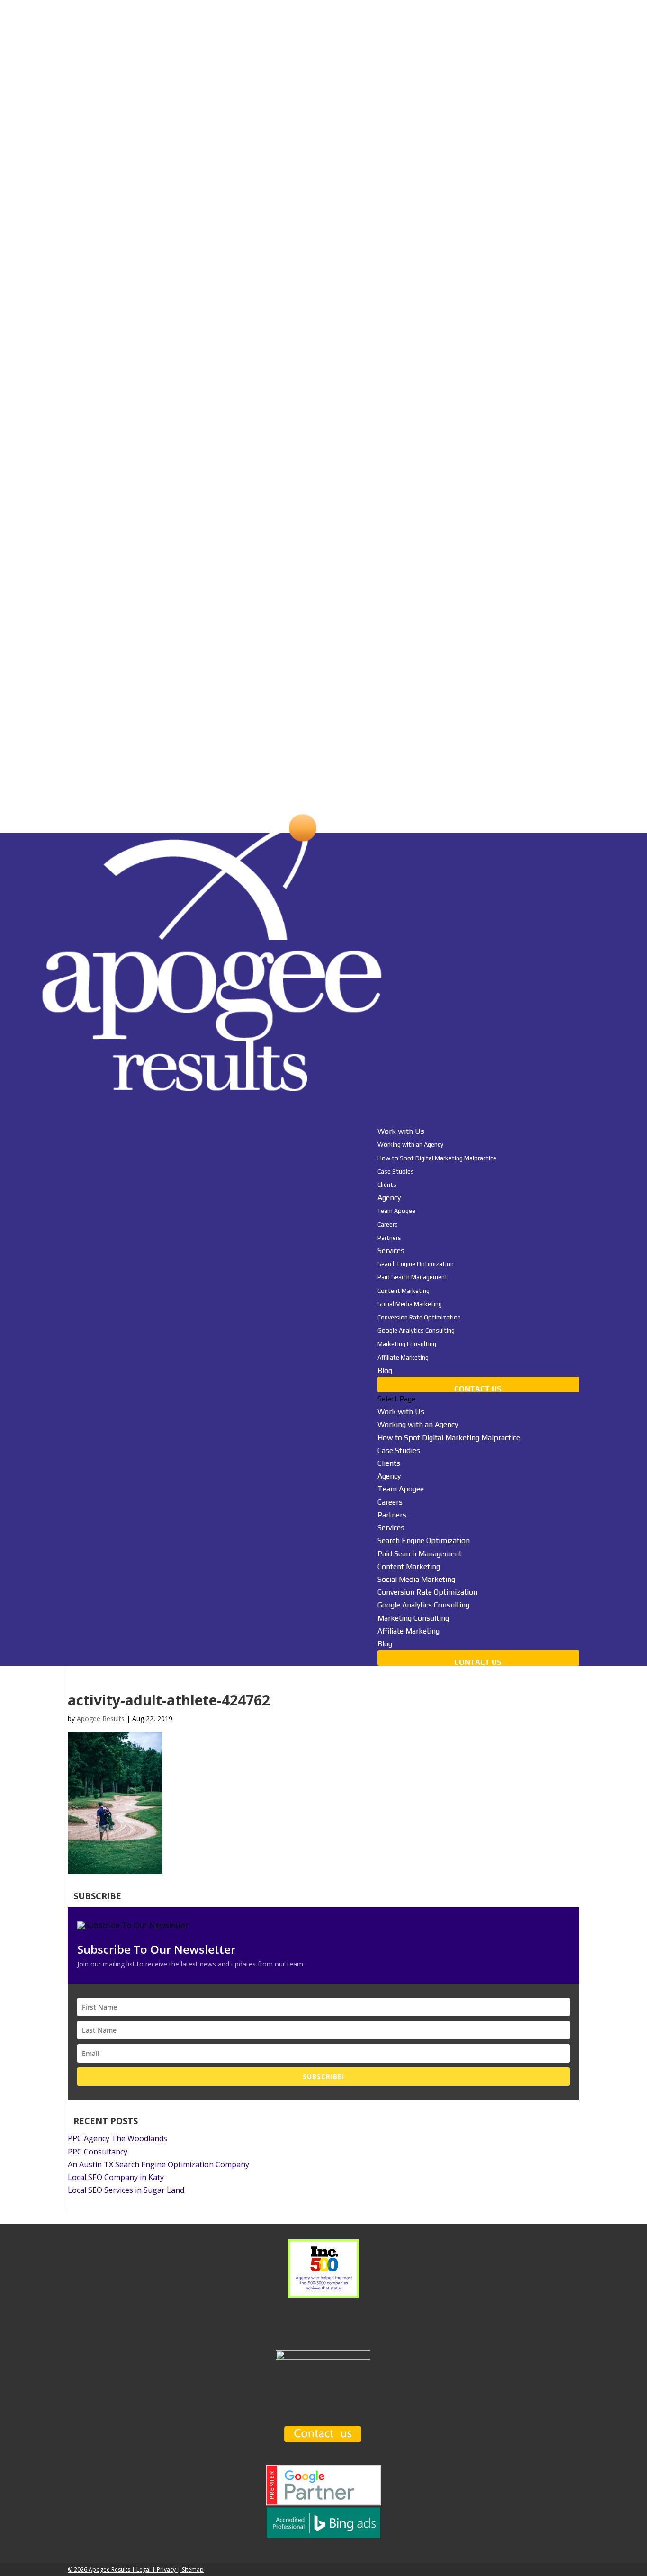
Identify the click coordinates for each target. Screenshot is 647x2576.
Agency (389, 1476)
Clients (387, 1185)
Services (391, 1528)
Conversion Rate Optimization (419, 1317)
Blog (385, 1370)
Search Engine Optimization (416, 1264)
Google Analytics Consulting (416, 1331)
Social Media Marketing (410, 1304)
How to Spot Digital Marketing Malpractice (437, 1158)
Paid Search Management (413, 1277)
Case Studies (396, 1171)
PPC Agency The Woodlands (117, 2138)
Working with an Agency (410, 1144)
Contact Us (478, 1389)
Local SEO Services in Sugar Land (126, 2190)
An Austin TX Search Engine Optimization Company (158, 2164)
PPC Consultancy (98, 2152)
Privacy (166, 2570)
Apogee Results (101, 1719)
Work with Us (401, 1412)
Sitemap (193, 2570)
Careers (388, 1225)
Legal (144, 2570)
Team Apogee (396, 1211)
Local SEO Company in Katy (116, 2177)
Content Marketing (404, 1291)
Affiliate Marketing (403, 1358)
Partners (389, 1238)
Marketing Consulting (407, 1344)
